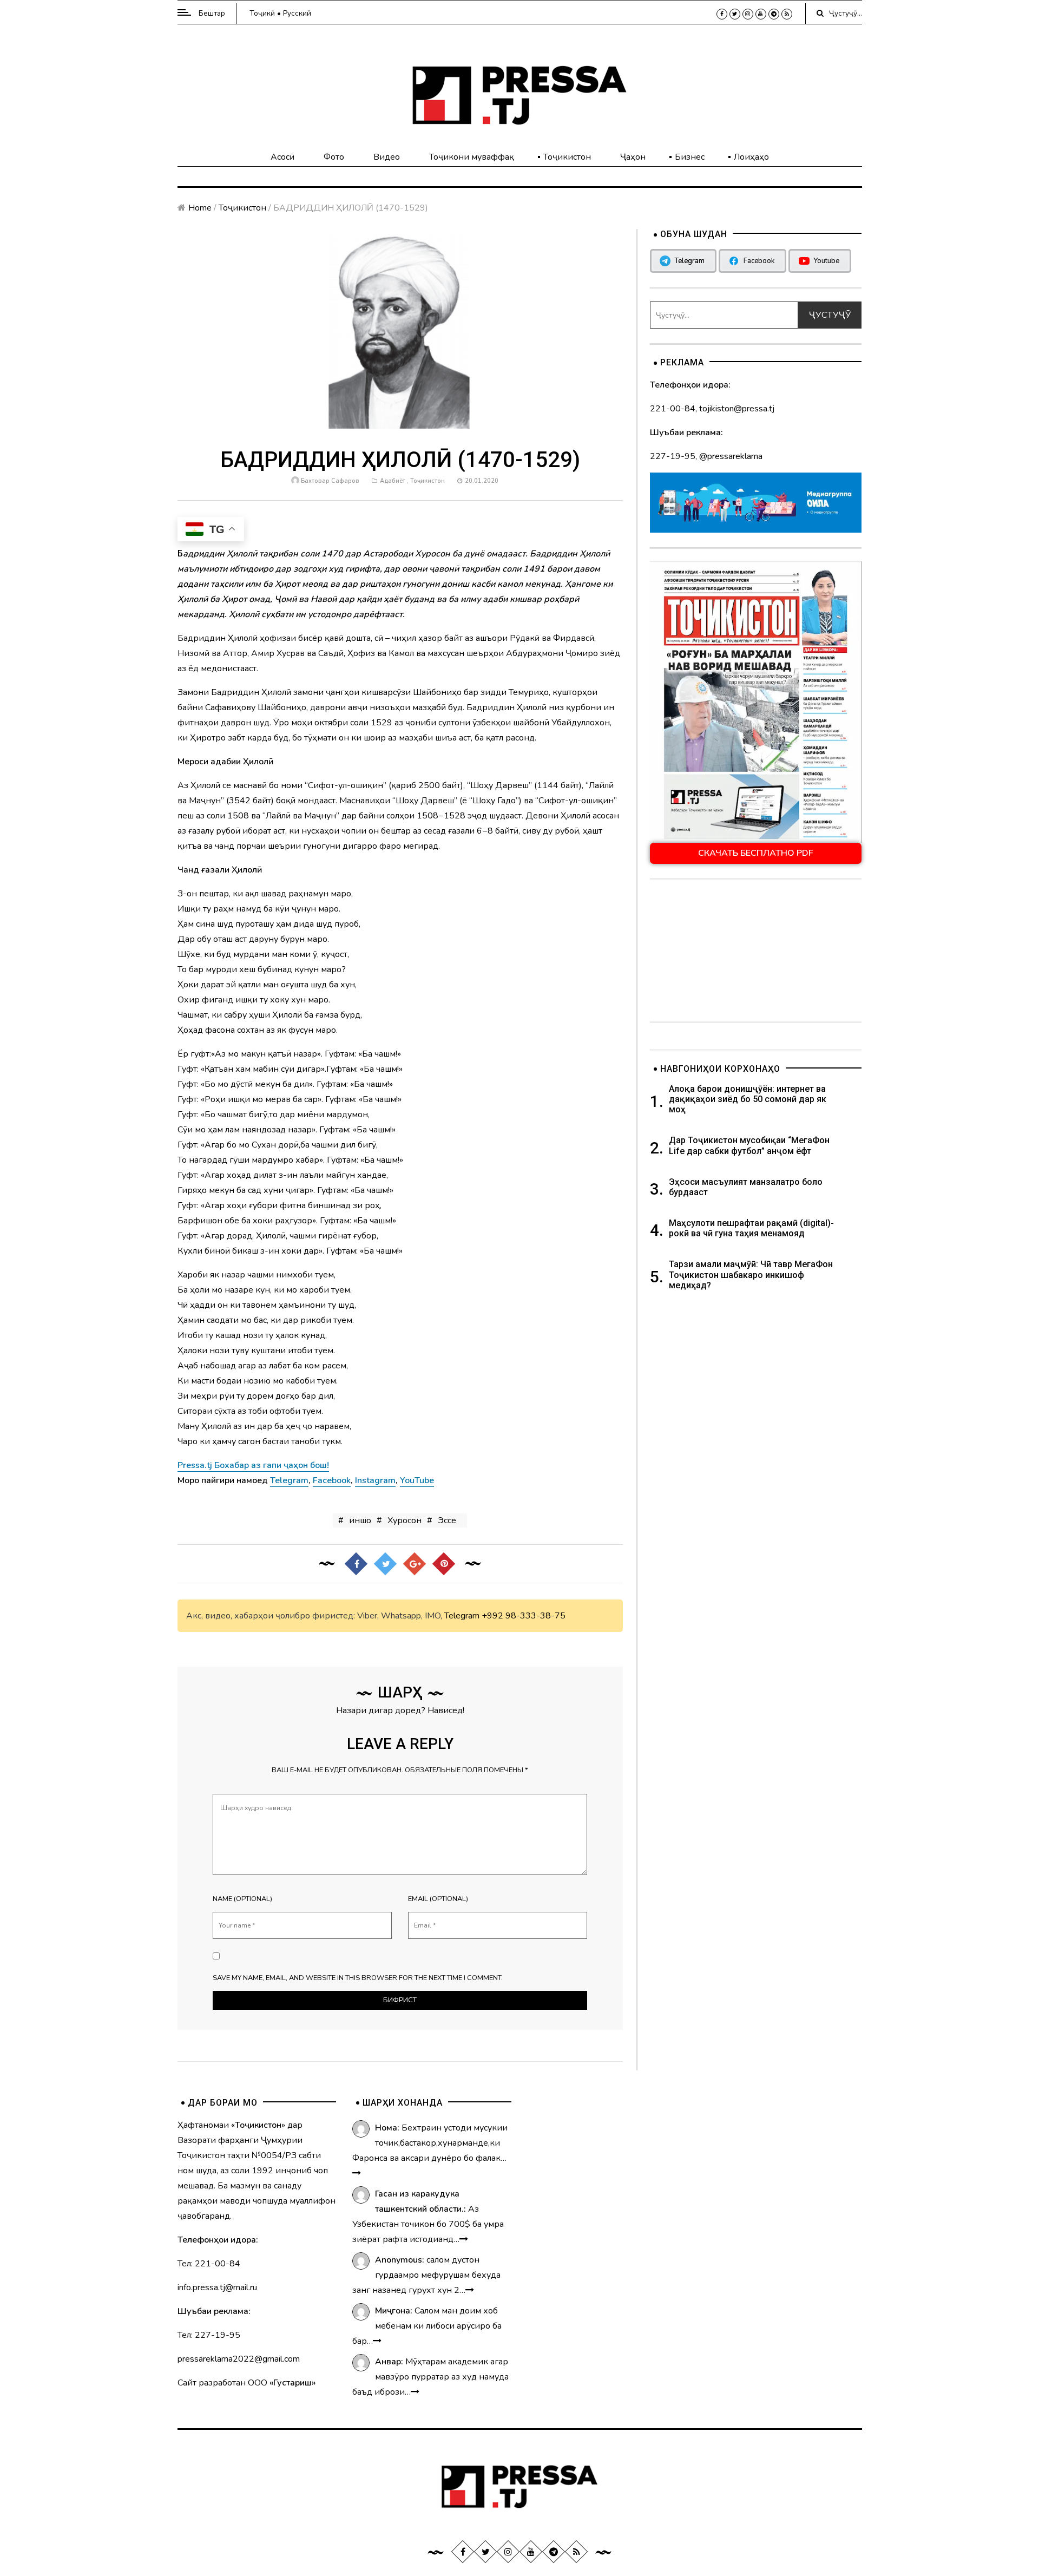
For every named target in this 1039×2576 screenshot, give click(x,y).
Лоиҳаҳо (751, 157)
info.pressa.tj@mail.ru (217, 2287)
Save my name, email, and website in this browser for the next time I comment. (358, 1978)
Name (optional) (242, 1899)
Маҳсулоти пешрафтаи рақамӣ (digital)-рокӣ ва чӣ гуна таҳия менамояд (751, 1228)
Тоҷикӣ (262, 13)
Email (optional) (438, 1899)
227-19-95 (673, 456)
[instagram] (748, 14)
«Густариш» (292, 2383)
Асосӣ (282, 157)
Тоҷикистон (567, 157)
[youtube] (761, 14)
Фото (334, 157)
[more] (357, 2173)
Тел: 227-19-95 (209, 2335)
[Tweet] (385, 1564)
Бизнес (690, 157)
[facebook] (722, 14)
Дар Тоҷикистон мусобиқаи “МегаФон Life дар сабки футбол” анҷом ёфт (749, 1145)
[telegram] (774, 14)
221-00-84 (673, 409)
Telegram (462, 1616)
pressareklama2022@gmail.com (239, 2359)
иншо (360, 1520)
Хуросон (405, 1520)
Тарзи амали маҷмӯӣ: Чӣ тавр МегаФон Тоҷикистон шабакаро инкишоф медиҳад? (751, 1274)
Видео (387, 157)
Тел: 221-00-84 (209, 2264)
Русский (297, 13)
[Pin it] (444, 1564)
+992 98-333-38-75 (524, 1616)
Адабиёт (393, 481)
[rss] (787, 14)
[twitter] (735, 14)
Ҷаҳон (633, 157)
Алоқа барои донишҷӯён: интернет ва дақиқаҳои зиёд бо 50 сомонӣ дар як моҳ (748, 1099)
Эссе (447, 1520)
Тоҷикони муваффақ (472, 157)
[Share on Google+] (415, 1564)
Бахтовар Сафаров (330, 481)
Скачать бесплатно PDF (756, 853)
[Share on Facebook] (356, 1564)
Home (200, 208)
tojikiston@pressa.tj (737, 409)
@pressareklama (731, 456)
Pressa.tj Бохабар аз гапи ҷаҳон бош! (253, 1465)
